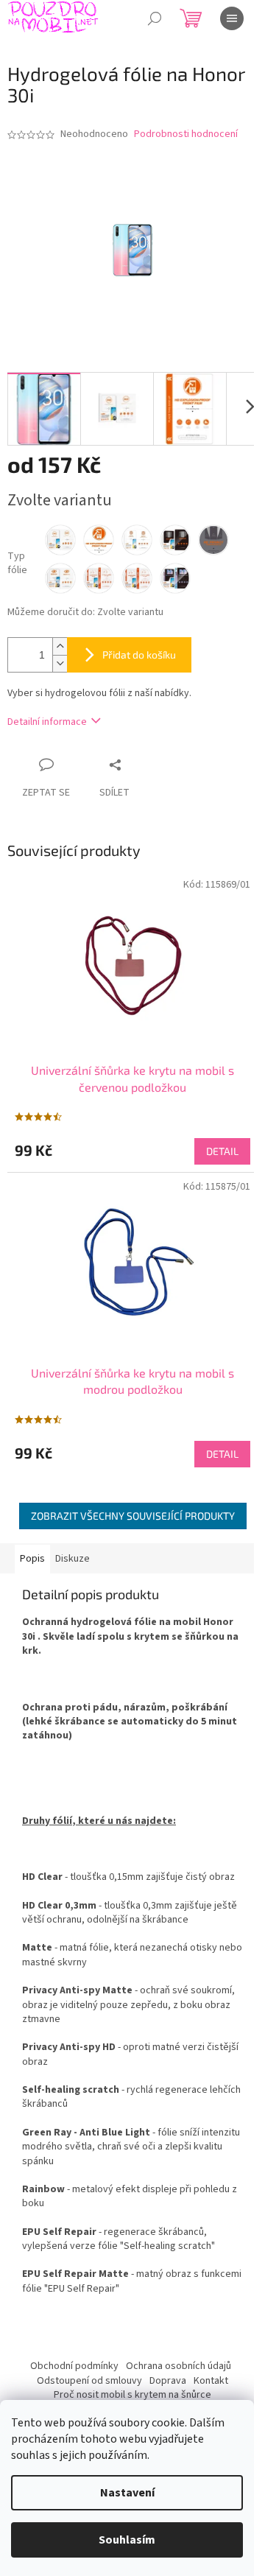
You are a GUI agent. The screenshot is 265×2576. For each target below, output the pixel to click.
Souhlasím (127, 2540)
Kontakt (211, 2381)
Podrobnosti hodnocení (186, 134)
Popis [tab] (32, 1559)
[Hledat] (155, 18)
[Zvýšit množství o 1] (60, 646)
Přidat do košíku (139, 654)
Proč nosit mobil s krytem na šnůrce (132, 2395)
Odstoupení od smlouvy (89, 2381)
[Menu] (232, 18)
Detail (222, 1151)
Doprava (168, 2381)
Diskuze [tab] (73, 1559)
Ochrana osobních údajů (179, 2366)
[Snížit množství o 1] (60, 663)
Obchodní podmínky (74, 2366)
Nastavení (127, 2493)
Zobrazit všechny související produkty (133, 1516)
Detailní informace (47, 722)
